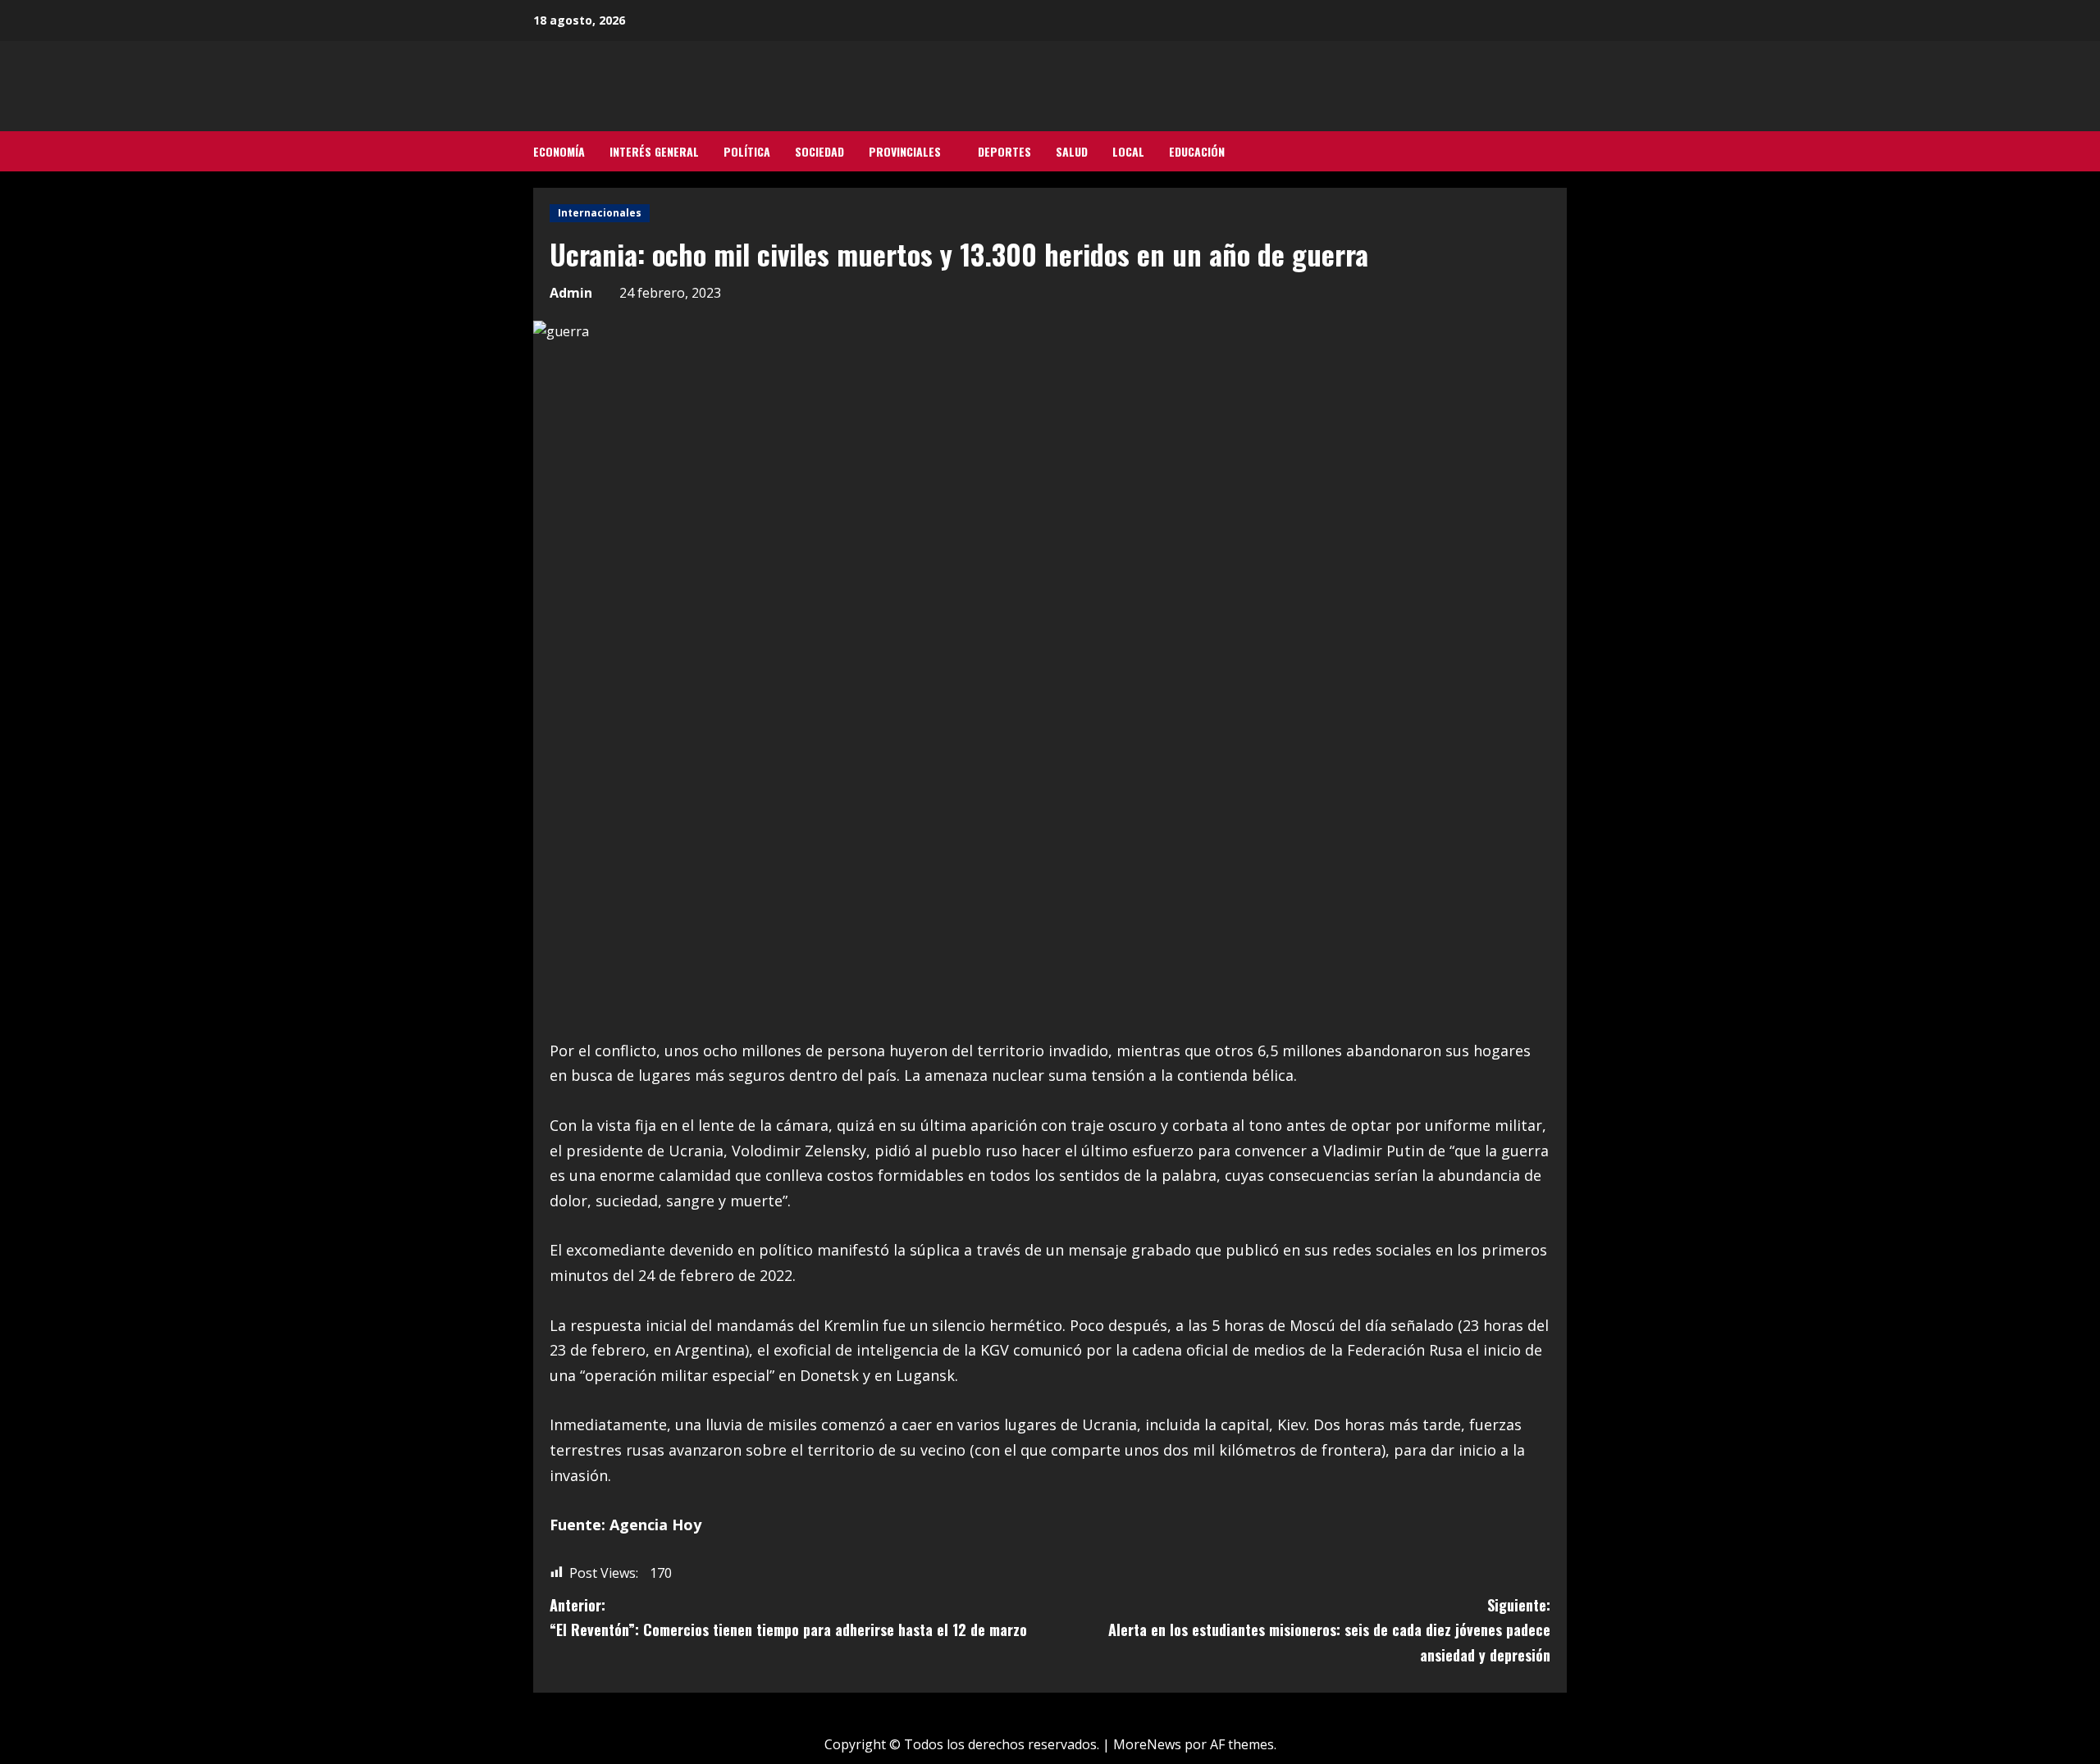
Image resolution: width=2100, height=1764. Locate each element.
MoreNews (1147, 1744)
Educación (1197, 151)
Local (1128, 151)
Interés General (654, 151)
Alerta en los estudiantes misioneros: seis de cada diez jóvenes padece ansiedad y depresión (1329, 1630)
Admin (571, 293)
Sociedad (819, 151)
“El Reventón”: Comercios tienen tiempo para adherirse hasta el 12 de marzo (788, 1618)
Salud (1072, 151)
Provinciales (905, 151)
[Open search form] (1562, 152)
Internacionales (600, 213)
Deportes (1004, 151)
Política (747, 151)
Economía (559, 151)
